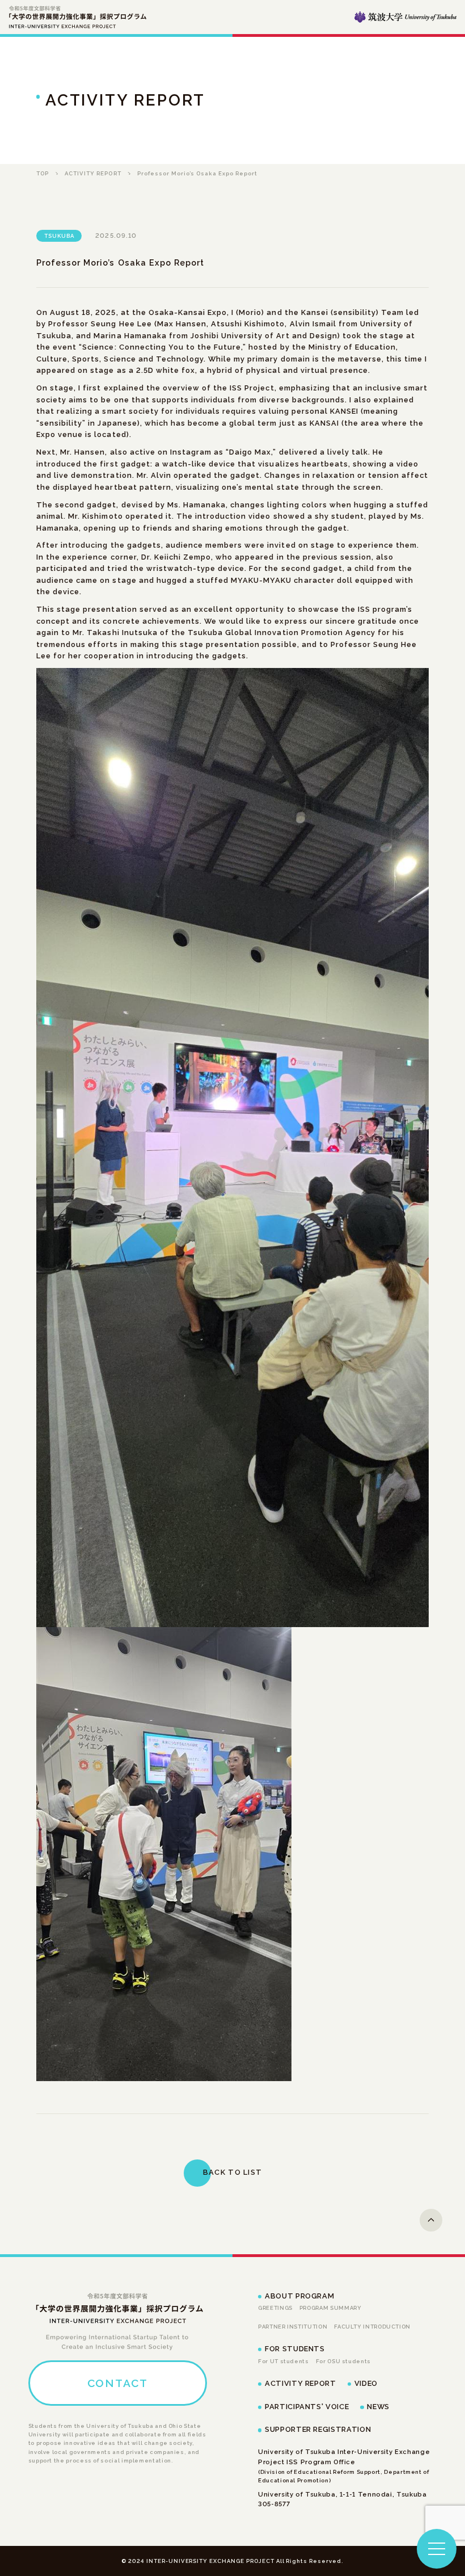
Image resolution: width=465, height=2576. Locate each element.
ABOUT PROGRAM (299, 2296)
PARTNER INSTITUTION (293, 2327)
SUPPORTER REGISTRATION (318, 2429)
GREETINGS (275, 2308)
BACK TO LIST (232, 2172)
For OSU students (343, 2361)
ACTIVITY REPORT (93, 173)
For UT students (284, 2361)
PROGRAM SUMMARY (331, 2308)
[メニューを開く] (437, 2549)
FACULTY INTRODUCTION (372, 2327)
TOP (43, 173)
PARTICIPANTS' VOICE (307, 2407)
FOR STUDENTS (295, 2349)
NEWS (378, 2407)
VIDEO (366, 2383)
